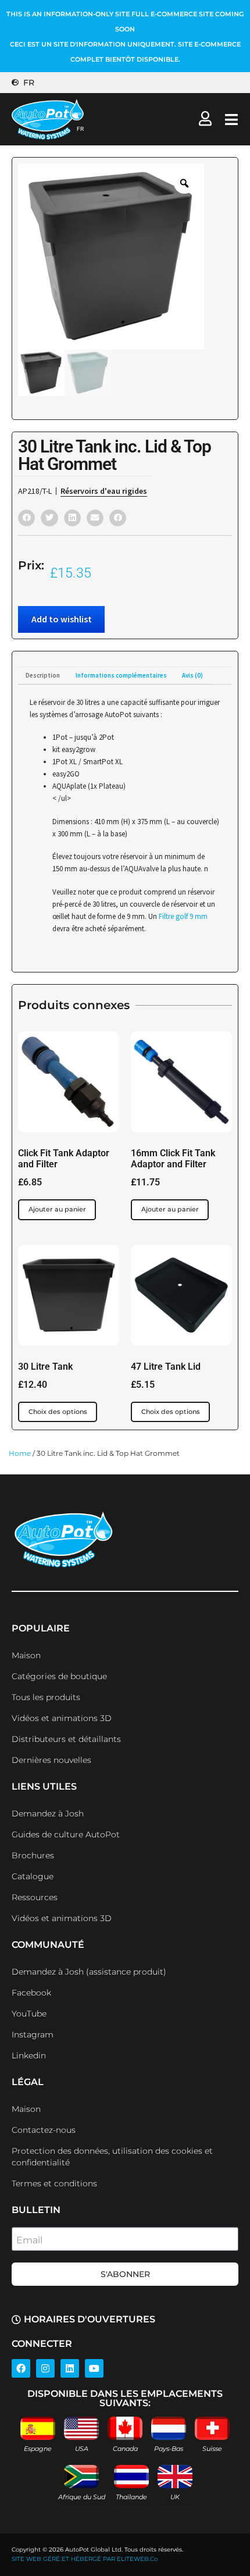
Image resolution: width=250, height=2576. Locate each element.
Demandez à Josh (48, 1813)
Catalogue (33, 1876)
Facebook (31, 1993)
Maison (26, 1655)
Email (29, 2240)
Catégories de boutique (59, 1676)
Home (20, 1453)
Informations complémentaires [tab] (121, 675)
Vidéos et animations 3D (62, 1718)
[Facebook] (21, 2368)
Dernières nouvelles (51, 1760)
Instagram (33, 2035)
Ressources (35, 1897)
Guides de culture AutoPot (66, 1834)
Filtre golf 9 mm (183, 916)
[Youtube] (94, 2368)
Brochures (33, 1855)
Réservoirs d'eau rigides (104, 491)
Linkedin (29, 2055)
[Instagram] (45, 2368)
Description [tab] (43, 675)
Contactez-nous (44, 2130)
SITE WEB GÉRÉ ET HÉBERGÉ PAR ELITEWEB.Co (85, 2559)
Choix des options (58, 1412)
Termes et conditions (54, 2183)
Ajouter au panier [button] (57, 1209)
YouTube (29, 2014)
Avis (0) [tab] (192, 675)
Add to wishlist (62, 619)
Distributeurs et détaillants (66, 1739)
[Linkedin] (70, 2368)
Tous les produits (46, 1697)
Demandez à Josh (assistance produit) (89, 1972)
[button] (26, 518)
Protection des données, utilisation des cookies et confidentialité (112, 2157)
